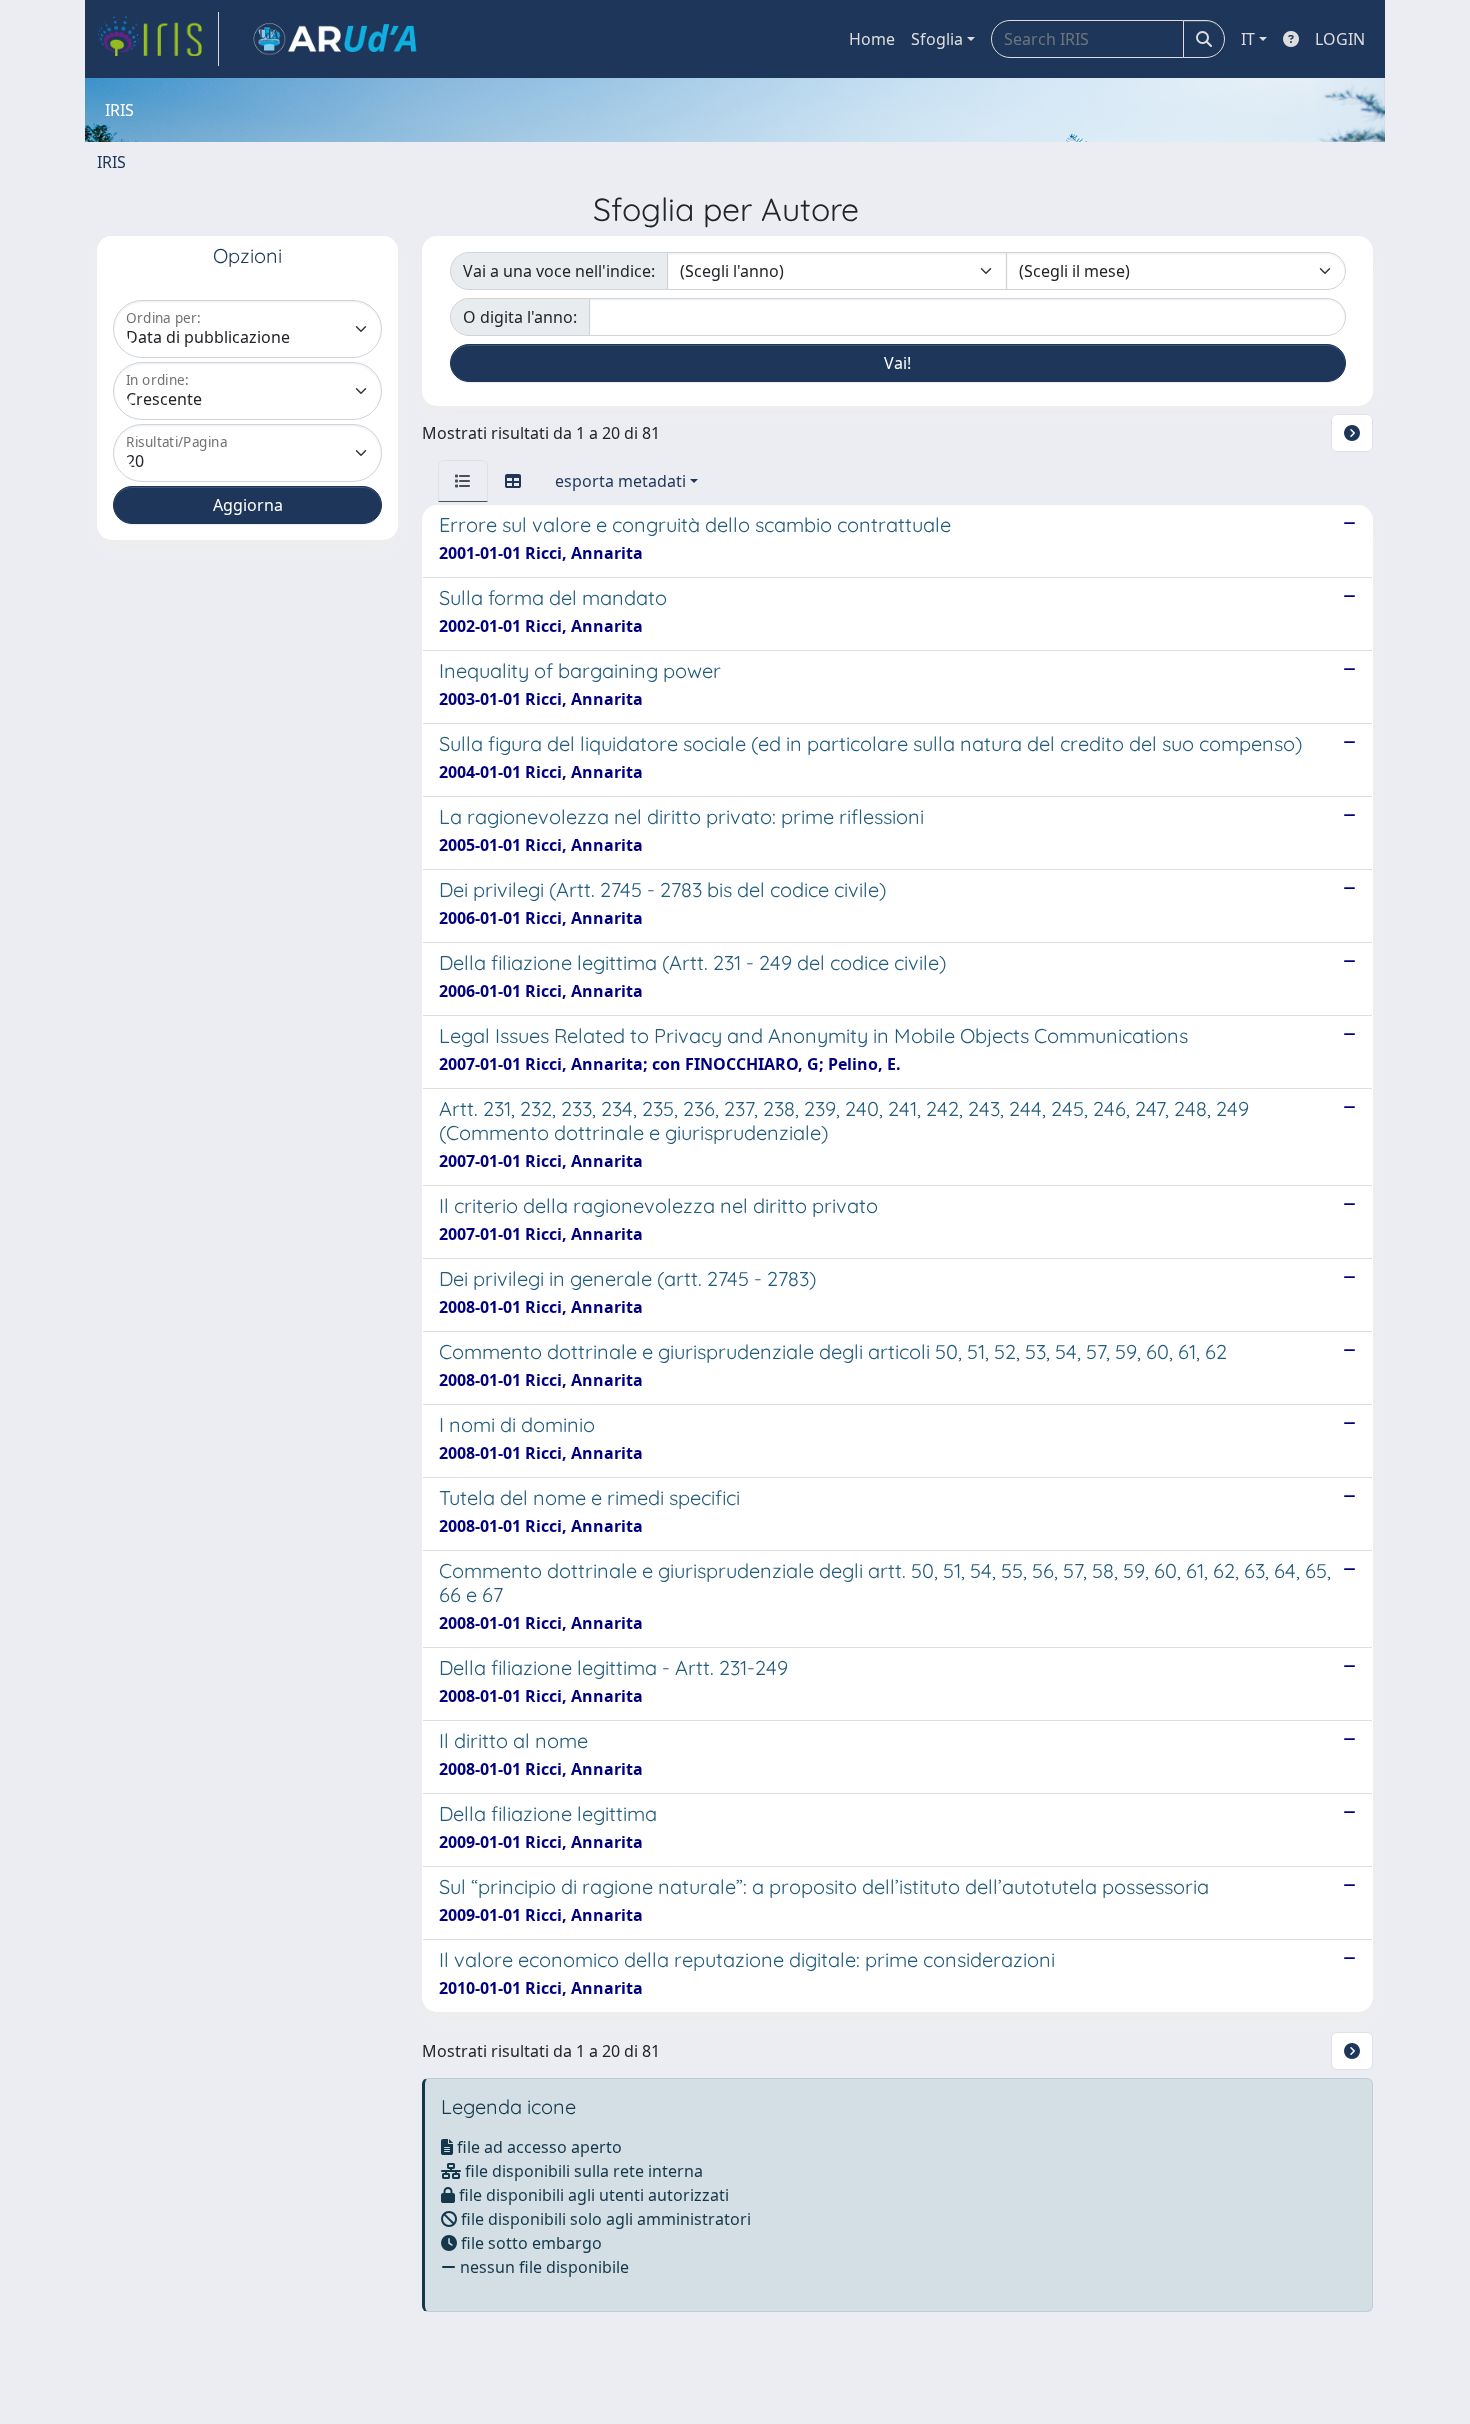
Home (872, 39)
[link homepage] (158, 39)
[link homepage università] (335, 39)
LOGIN (1340, 39)
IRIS (111, 162)
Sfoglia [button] (937, 39)
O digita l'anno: (520, 317)
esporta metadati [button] (620, 481)
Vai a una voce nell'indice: (559, 271)
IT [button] (1248, 39)
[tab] (463, 481)
